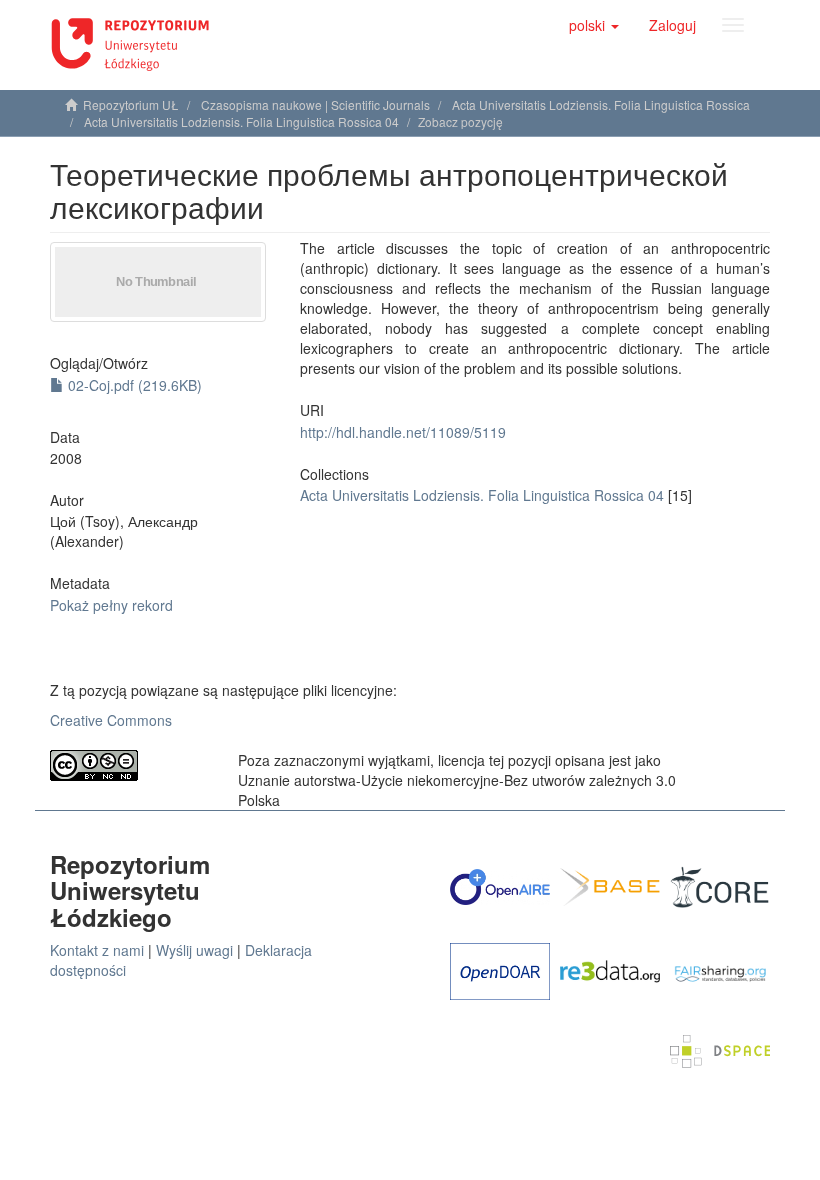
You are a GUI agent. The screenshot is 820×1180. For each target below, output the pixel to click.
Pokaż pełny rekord (111, 605)
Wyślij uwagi (194, 950)
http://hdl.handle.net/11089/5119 (403, 432)
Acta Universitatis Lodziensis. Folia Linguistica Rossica (601, 104)
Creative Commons (111, 720)
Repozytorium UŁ (131, 104)
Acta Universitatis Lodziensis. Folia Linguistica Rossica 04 (241, 121)
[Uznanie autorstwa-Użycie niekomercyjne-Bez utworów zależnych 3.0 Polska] (129, 765)
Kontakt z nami (97, 950)
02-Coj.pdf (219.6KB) (133, 385)
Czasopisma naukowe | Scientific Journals (315, 104)
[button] (594, 25)
